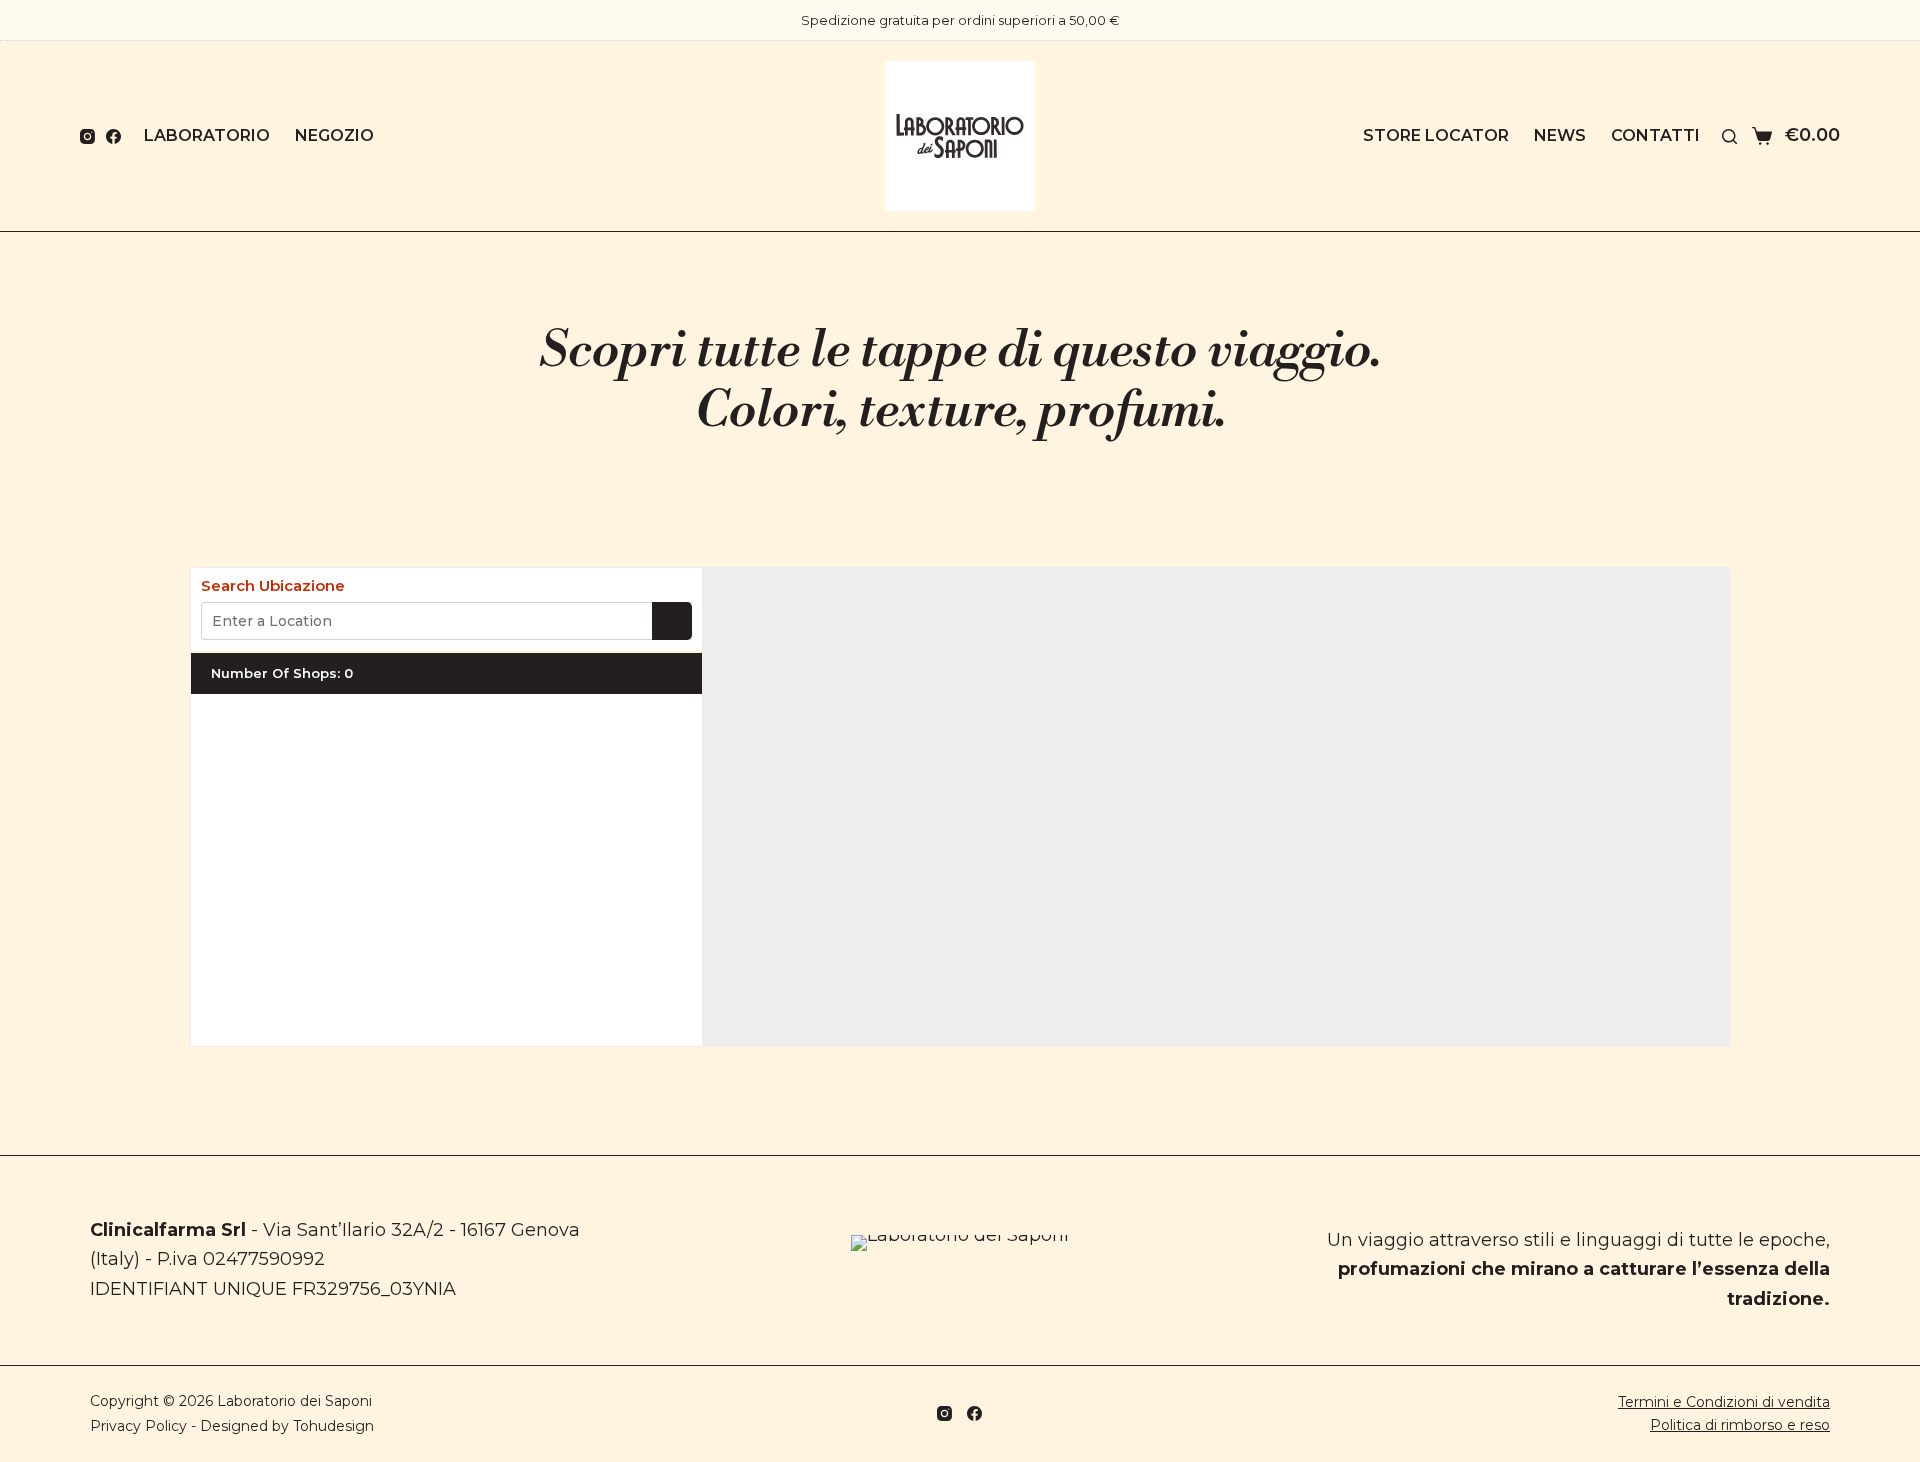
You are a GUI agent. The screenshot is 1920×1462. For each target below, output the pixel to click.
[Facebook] (113, 136)
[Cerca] (1729, 136)
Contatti (1655, 135)
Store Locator (1436, 135)
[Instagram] (87, 136)
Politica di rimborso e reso (1740, 1425)
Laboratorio (207, 135)
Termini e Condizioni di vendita (1724, 1402)
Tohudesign (333, 1426)
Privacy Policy (138, 1426)
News (1560, 135)
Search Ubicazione (273, 586)
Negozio (334, 135)
